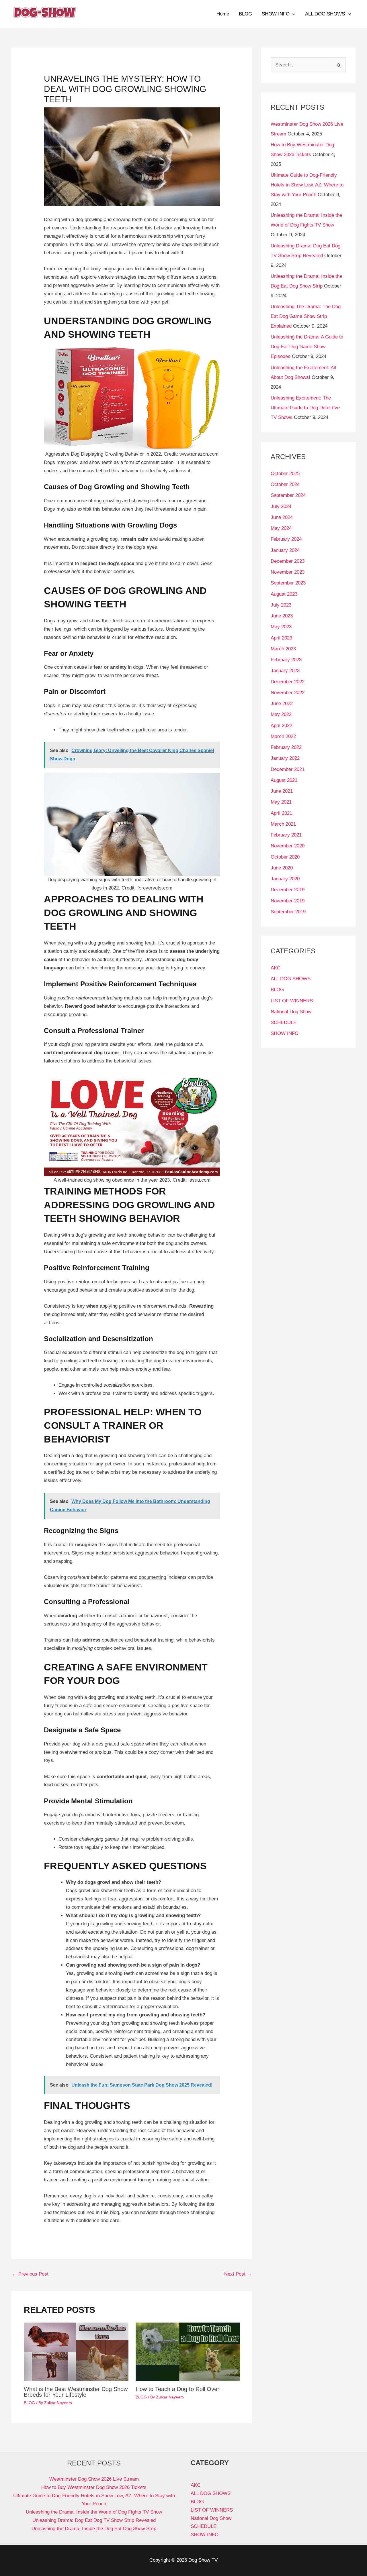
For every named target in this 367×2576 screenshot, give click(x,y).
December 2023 (288, 561)
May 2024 (281, 528)
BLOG (245, 14)
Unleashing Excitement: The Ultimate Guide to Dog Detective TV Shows (305, 408)
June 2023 (282, 616)
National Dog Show (291, 1012)
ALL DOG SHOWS (325, 14)
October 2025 (285, 474)
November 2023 (288, 572)
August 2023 (284, 594)
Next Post (238, 2274)
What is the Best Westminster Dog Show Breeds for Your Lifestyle (76, 2392)
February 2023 (286, 660)
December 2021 (288, 769)
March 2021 (283, 824)
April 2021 (281, 813)
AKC (276, 968)
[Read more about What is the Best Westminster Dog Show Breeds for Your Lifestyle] (76, 2352)
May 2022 (281, 714)
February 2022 (286, 747)
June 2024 (282, 517)
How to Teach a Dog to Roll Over (177, 2389)
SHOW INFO (276, 14)
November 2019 (288, 901)
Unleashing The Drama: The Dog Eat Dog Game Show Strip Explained (306, 316)
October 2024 (285, 484)
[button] (292, 14)
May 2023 (281, 627)
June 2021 (282, 791)
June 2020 (282, 868)
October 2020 (285, 857)
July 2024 (281, 506)
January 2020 (285, 879)
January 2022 (285, 758)
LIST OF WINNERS (292, 1001)
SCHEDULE (284, 1023)
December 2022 (288, 682)
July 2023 (281, 605)
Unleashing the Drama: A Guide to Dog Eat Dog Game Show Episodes (307, 347)
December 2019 (288, 890)
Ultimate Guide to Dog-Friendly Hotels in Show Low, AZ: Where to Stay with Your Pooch (307, 185)
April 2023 (281, 638)
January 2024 (285, 550)
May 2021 (281, 802)
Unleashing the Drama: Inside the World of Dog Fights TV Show (94, 2512)
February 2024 (286, 539)
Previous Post (30, 2274)
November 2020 (288, 846)
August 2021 (284, 780)
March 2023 (283, 649)
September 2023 (288, 583)
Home (223, 14)
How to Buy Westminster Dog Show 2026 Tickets (94, 2487)
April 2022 (281, 726)
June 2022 (282, 703)
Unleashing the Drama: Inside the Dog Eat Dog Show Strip (94, 2529)
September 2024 (288, 495)
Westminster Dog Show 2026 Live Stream (94, 2479)
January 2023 (285, 671)
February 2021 (286, 835)
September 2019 (288, 912)
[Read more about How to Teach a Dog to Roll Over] (188, 2352)
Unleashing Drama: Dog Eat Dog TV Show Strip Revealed (94, 2520)
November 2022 (288, 693)
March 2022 (283, 736)
